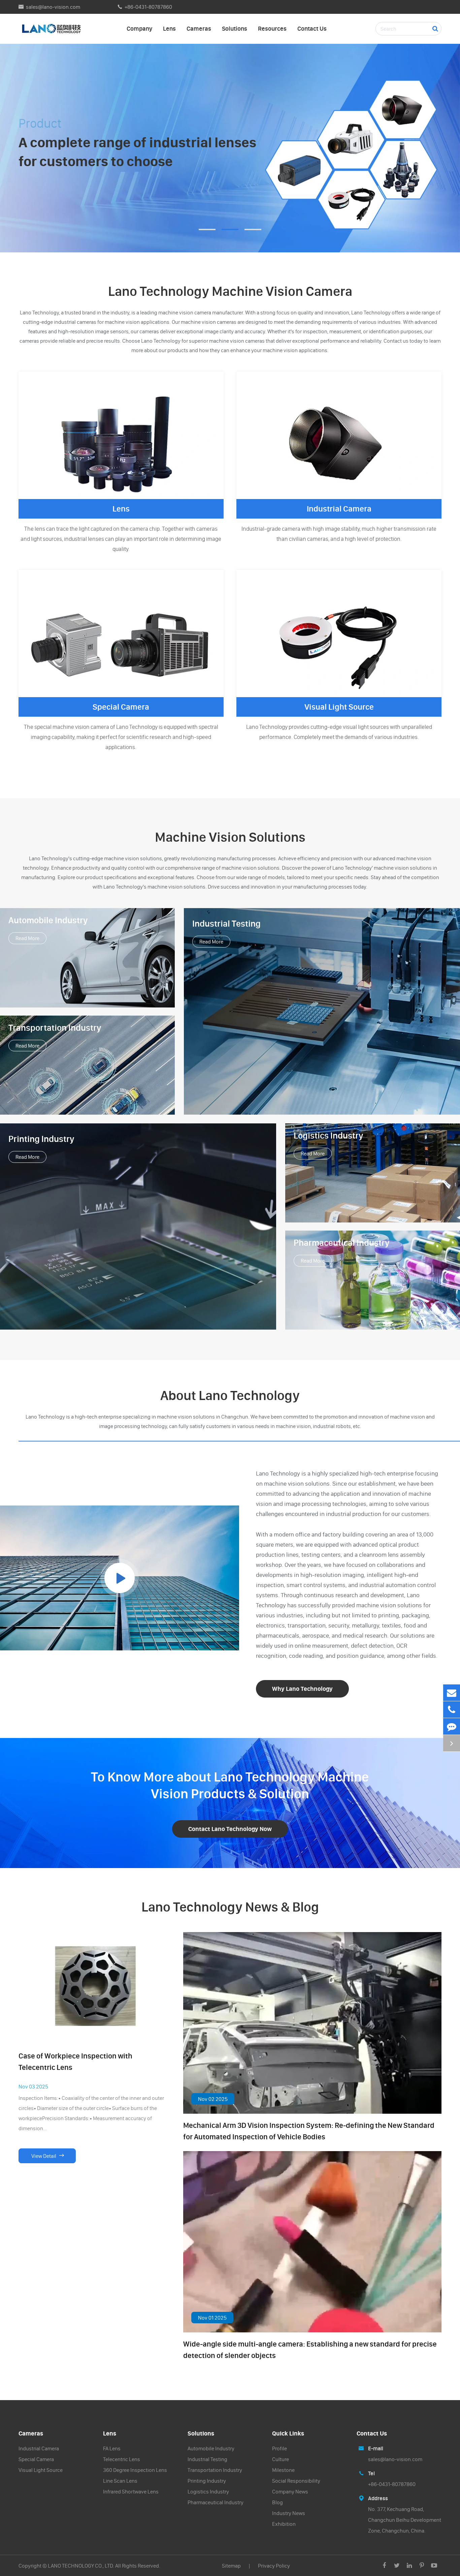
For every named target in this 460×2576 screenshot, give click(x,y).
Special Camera (121, 707)
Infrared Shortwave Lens (131, 2491)
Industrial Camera (339, 509)
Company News (290, 2491)
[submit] (435, 29)
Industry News (289, 2513)
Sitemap (231, 2566)
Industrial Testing (226, 924)
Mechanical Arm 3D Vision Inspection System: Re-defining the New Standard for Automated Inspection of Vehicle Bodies (309, 2131)
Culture (281, 2459)
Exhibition (284, 2524)
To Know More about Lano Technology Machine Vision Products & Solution (230, 1785)
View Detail (47, 2156)
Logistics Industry (328, 1136)
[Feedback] (452, 1726)
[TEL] (452, 1710)
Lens (169, 28)
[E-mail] (452, 1693)
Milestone (283, 2470)
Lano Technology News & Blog (230, 1907)
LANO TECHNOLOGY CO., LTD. (81, 2566)
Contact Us (312, 28)
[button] (207, 229)
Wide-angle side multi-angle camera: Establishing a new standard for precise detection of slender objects (310, 2350)
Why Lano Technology (302, 1689)
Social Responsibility (296, 2481)
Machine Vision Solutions (230, 837)
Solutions (235, 28)
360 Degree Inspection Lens (135, 2470)
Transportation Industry (55, 1028)
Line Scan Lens (120, 2481)
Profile (280, 2448)
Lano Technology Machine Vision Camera (230, 291)
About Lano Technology (230, 1395)
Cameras (199, 28)
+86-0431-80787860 (148, 7)
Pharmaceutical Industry (342, 1243)
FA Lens (112, 2448)
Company (139, 28)
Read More (27, 938)
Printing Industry (41, 1139)
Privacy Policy (274, 2566)
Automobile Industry (48, 920)
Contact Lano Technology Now (230, 1829)
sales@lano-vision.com (53, 7)
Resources (272, 28)
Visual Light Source (339, 707)
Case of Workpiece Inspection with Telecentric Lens (75, 2062)
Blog (277, 2502)
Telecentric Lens (122, 2459)
